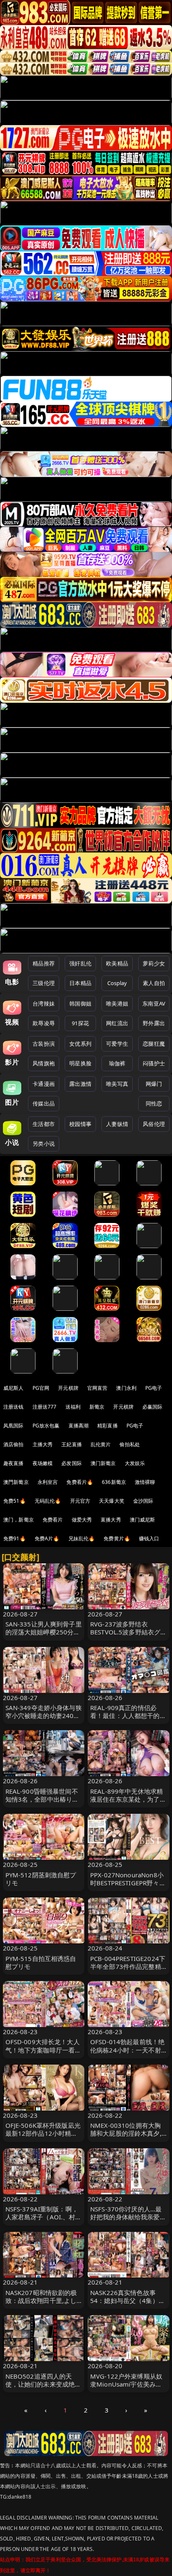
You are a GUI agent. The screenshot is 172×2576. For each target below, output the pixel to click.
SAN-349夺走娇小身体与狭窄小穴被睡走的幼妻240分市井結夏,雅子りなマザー (44, 1716)
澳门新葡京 (103, 1463)
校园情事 (80, 1124)
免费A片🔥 (47, 1538)
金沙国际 (143, 1501)
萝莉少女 (154, 963)
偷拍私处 (130, 1444)
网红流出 (117, 1023)
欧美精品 (117, 963)
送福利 (73, 1407)
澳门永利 (126, 1388)
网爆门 (154, 1084)
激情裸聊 (145, 1482)
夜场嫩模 (43, 1463)
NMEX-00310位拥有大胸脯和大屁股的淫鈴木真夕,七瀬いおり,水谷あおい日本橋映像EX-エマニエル (126, 2137)
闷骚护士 (154, 1063)
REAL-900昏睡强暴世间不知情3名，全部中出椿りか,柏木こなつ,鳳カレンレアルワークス (43, 1803)
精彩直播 (107, 1426)
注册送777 (45, 1407)
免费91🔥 (15, 1538)
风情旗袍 (44, 1063)
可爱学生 (117, 1044)
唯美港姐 (117, 1003)
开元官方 (80, 1501)
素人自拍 (154, 983)
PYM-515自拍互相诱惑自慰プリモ (41, 1962)
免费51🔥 (15, 1501)
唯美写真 (117, 1084)
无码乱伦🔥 (48, 1501)
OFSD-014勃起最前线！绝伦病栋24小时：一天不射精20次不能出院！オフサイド (127, 2054)
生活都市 (44, 1124)
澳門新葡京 (16, 1482)
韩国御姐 (80, 1003)
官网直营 (97, 1388)
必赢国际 (153, 1407)
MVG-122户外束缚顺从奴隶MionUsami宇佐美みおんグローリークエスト (126, 2384)
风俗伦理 (154, 1124)
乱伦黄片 (101, 1444)
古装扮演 (44, 1044)
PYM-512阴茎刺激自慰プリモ (41, 1879)
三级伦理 (44, 983)
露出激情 (80, 1084)
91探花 (80, 1023)
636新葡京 (114, 1482)
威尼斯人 (14, 1388)
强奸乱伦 (80, 963)
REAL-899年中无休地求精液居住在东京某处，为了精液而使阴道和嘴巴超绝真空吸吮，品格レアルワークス (128, 1803)
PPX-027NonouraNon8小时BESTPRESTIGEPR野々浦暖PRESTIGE (128, 1883)
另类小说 (44, 1144)
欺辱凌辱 (44, 1023)
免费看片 (53, 1520)
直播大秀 (111, 1520)
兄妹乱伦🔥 (82, 1538)
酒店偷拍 (14, 1444)
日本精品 (80, 983)
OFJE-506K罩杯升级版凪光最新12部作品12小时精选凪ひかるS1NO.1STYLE (43, 2133)
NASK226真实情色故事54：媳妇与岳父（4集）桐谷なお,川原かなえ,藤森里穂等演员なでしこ (128, 2305)
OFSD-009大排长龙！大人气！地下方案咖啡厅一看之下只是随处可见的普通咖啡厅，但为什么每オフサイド (43, 2054)
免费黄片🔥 (117, 1538)
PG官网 (41, 1388)
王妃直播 (72, 1444)
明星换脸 (80, 1063)
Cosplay (117, 983)
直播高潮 (79, 1426)
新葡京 (97, 1407)
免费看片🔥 (80, 1482)
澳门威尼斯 (143, 1520)
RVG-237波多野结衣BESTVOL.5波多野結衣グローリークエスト (128, 1632)
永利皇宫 (48, 1482)
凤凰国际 (14, 1426)
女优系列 (80, 1044)
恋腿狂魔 (154, 1044)
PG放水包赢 (46, 1426)
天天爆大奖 (112, 1501)
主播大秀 (43, 1444)
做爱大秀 (82, 1520)
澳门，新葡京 (19, 1520)
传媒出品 (44, 1103)
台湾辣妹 (44, 1003)
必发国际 (72, 1463)
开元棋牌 (68, 1388)
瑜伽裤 (117, 1063)
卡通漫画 (44, 1084)
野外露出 (154, 1023)
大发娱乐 (135, 1463)
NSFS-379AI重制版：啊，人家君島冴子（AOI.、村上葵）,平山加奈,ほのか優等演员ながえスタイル (44, 2221)
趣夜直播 (14, 1463)
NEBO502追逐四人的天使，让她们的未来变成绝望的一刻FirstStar (43, 2384)
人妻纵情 (117, 1124)
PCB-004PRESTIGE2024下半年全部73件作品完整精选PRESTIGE (128, 1966)
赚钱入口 (149, 1538)
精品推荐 (44, 963)
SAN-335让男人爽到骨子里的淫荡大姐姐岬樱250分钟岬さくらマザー (44, 1632)
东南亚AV (154, 1003)
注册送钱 (14, 1407)
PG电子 (154, 1388)
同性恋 (154, 1103)
